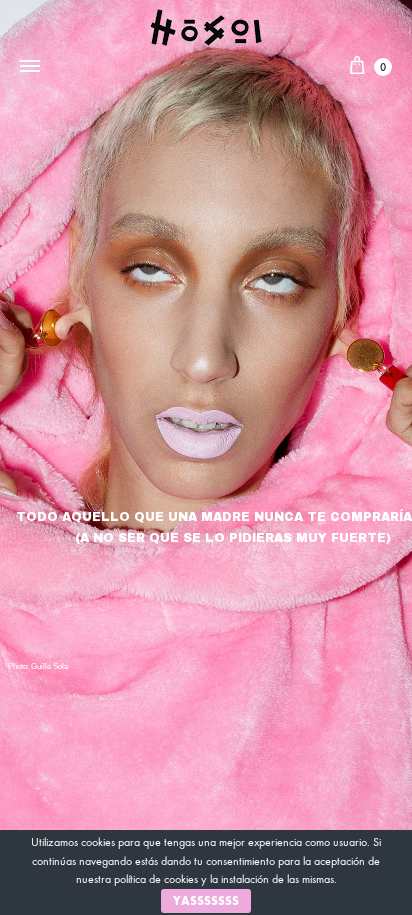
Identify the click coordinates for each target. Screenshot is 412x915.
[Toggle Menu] (30, 67)
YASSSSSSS (206, 901)
